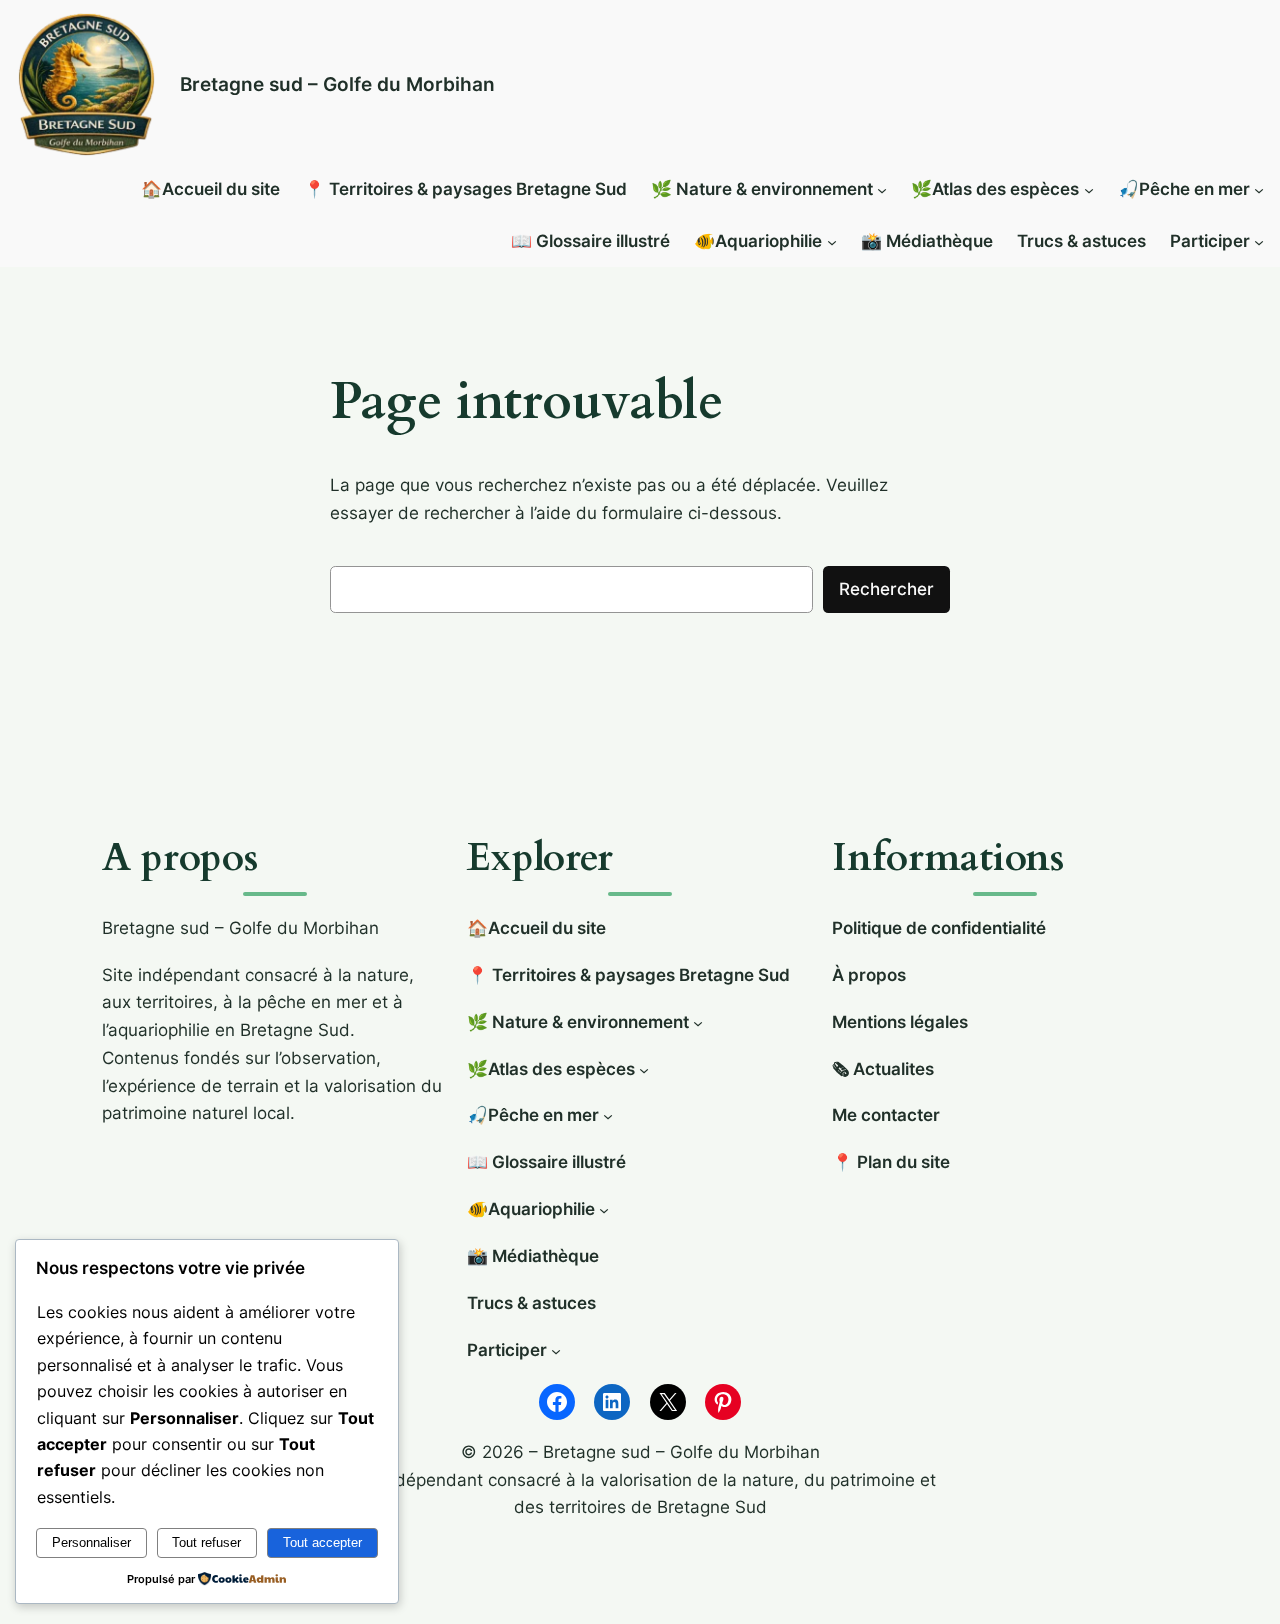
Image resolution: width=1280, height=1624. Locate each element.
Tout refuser (206, 1542)
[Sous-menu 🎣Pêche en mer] (1259, 190)
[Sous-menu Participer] (1259, 242)
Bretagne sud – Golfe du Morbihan (337, 84)
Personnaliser (91, 1542)
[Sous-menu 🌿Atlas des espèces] (1089, 190)
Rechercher (886, 589)
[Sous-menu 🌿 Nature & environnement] (882, 190)
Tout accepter (322, 1542)
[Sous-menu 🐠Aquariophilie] (832, 242)
